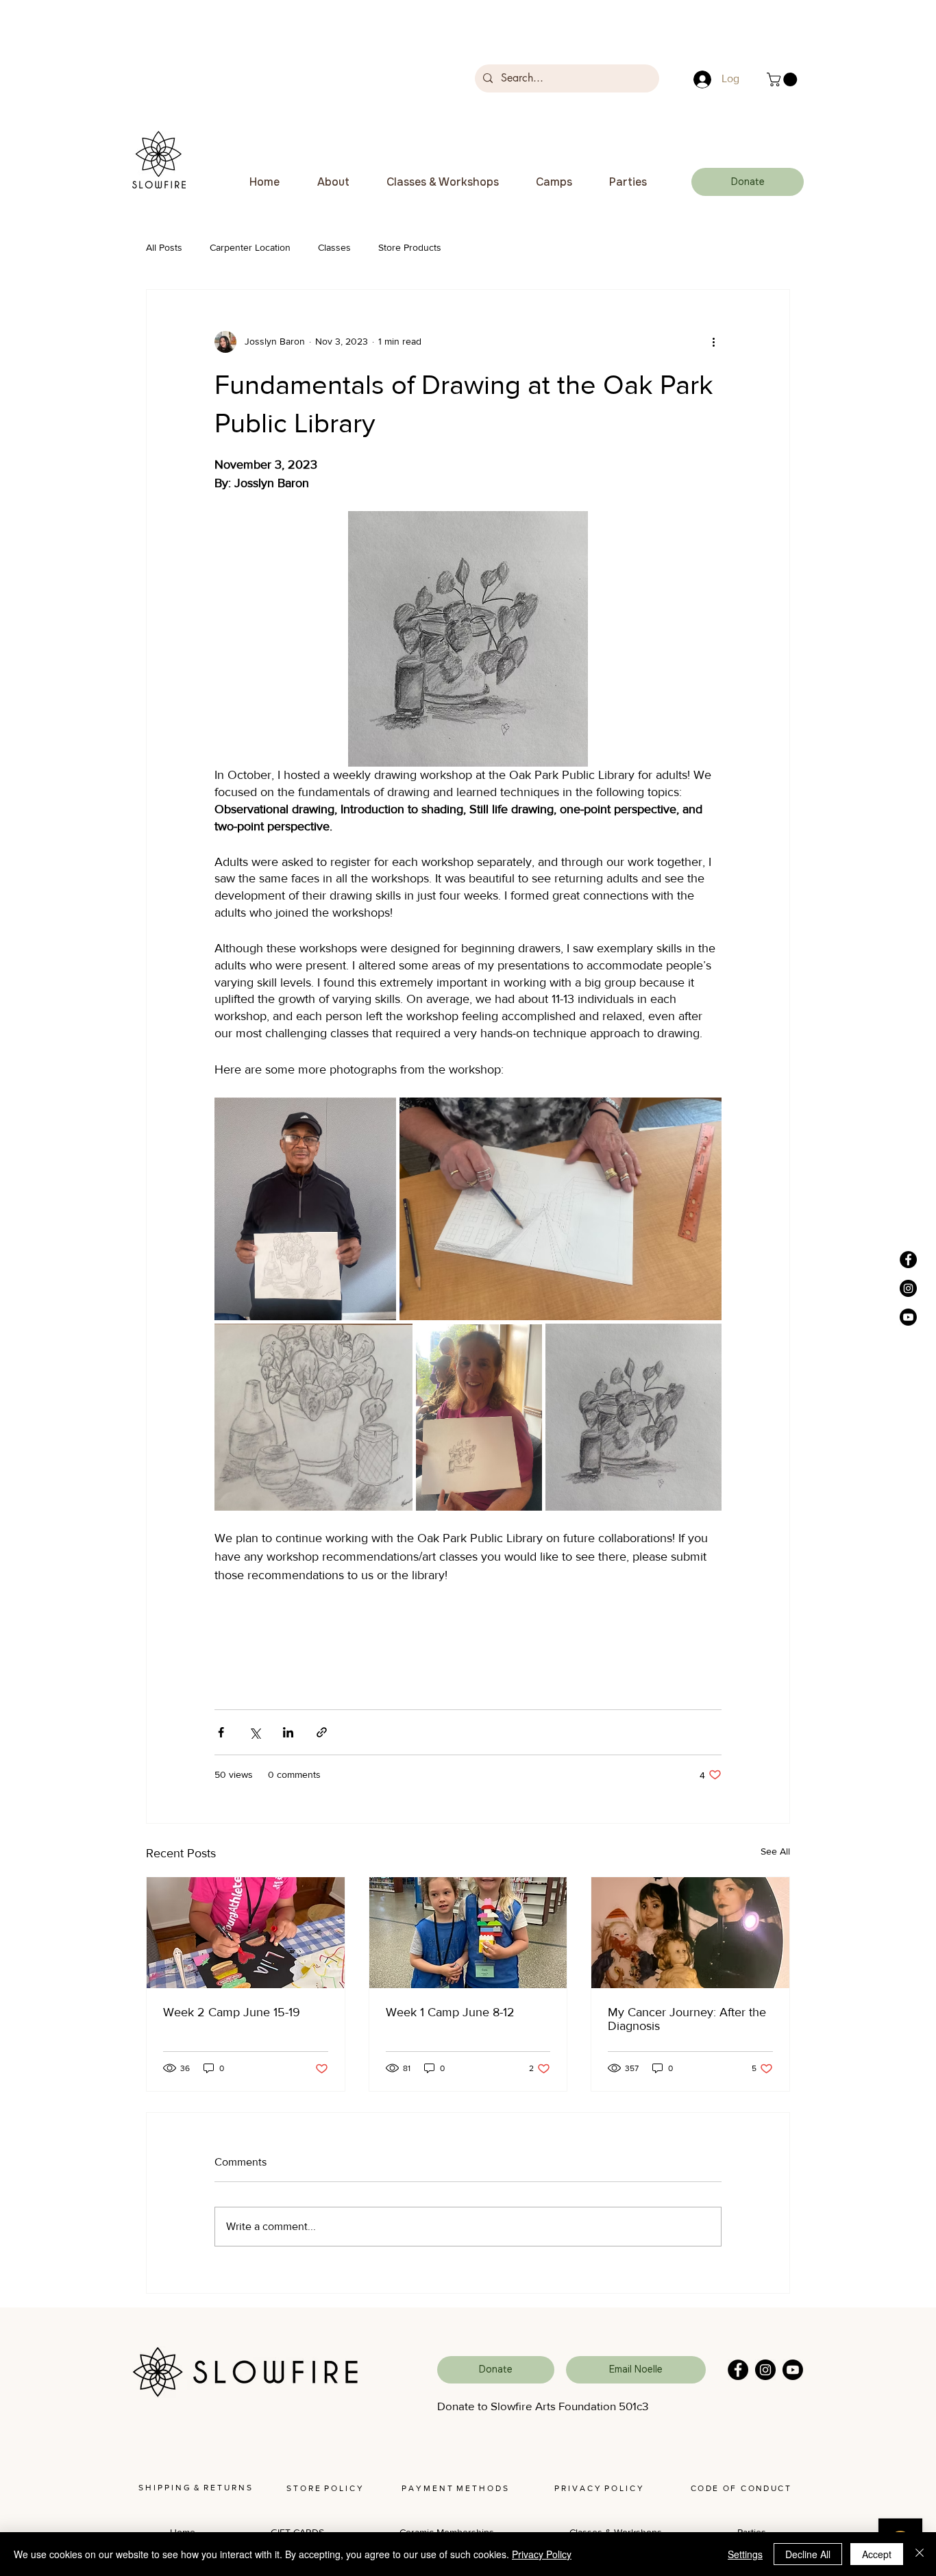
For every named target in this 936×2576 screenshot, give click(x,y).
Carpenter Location (250, 247)
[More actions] (713, 342)
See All (775, 1851)
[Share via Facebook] (221, 1732)
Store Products (410, 247)
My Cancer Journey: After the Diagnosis (687, 2019)
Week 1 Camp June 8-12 (450, 2012)
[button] (784, 79)
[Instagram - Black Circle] (908, 1288)
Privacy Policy (542, 2554)
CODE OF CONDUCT (741, 2488)
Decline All (808, 2554)
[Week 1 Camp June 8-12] (468, 1933)
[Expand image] (305, 1209)
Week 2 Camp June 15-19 (232, 2012)
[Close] (920, 2554)
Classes (334, 247)
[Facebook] (738, 2370)
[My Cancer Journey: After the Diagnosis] (690, 1933)
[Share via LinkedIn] (288, 1732)
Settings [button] (745, 2554)
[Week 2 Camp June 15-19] (246, 1933)
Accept (877, 2554)
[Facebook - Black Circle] (908, 1260)
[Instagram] (765, 2370)
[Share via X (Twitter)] (255, 1732)
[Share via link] (322, 1732)
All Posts (164, 247)
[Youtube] (908, 1317)
